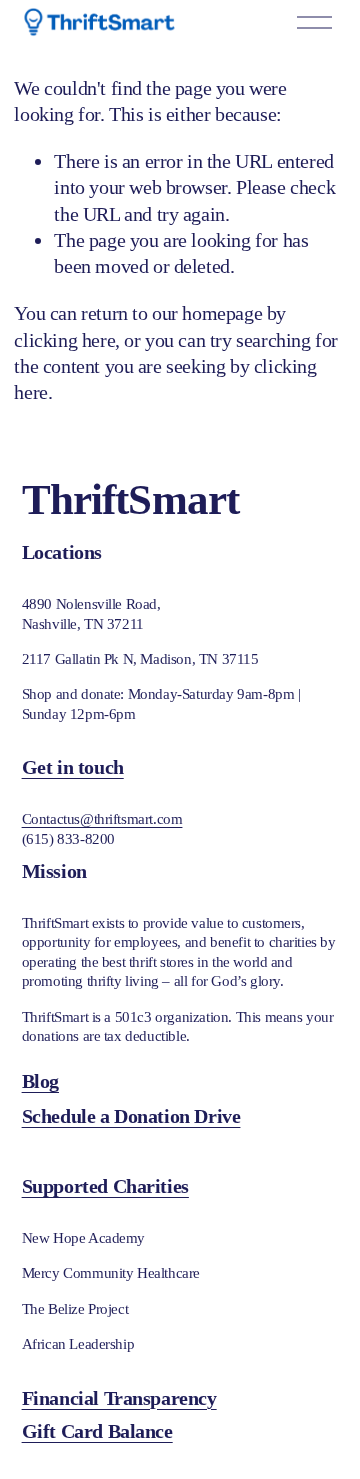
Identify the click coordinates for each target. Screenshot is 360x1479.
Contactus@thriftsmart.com (102, 819)
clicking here (64, 340)
